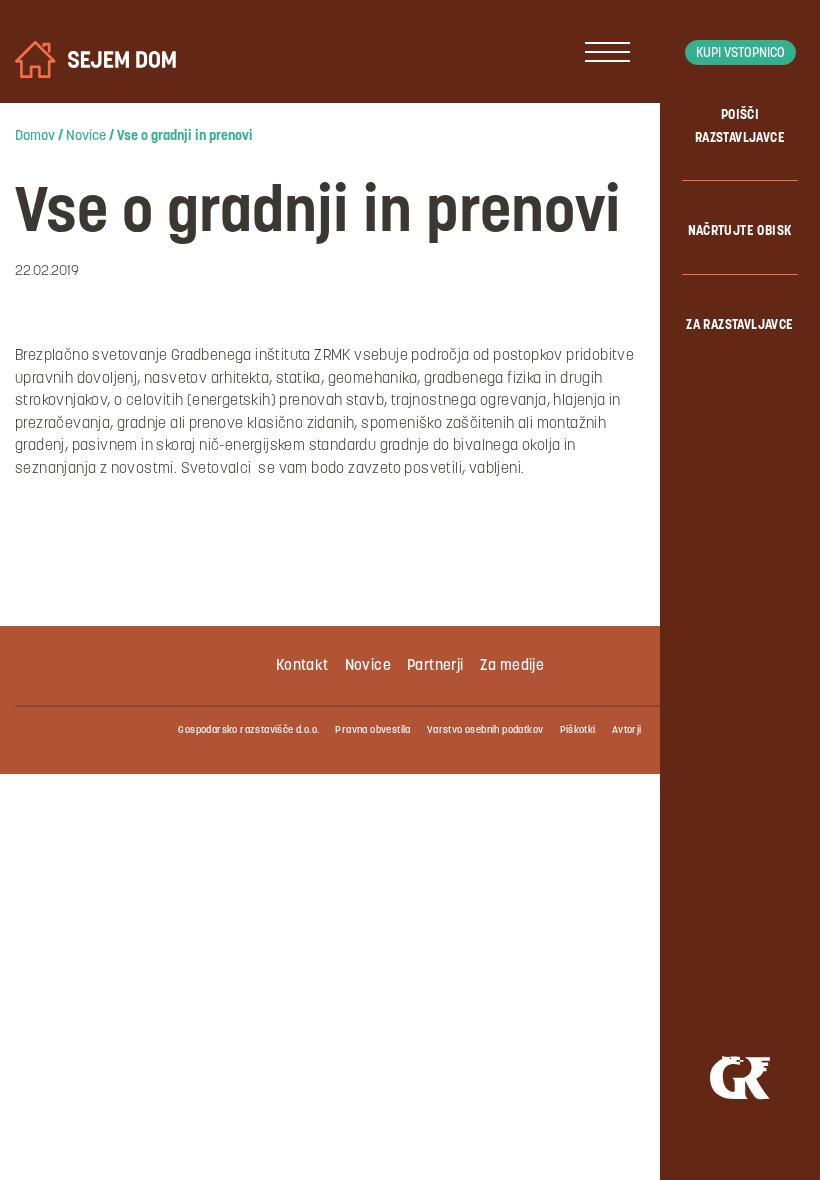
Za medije (512, 666)
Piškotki (578, 730)
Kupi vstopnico (740, 53)
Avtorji (627, 730)
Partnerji (435, 666)
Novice (86, 136)
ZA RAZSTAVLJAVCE (739, 325)
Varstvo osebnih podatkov (485, 730)
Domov (35, 136)
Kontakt (302, 666)
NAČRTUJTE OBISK (740, 231)
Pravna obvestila (372, 730)
